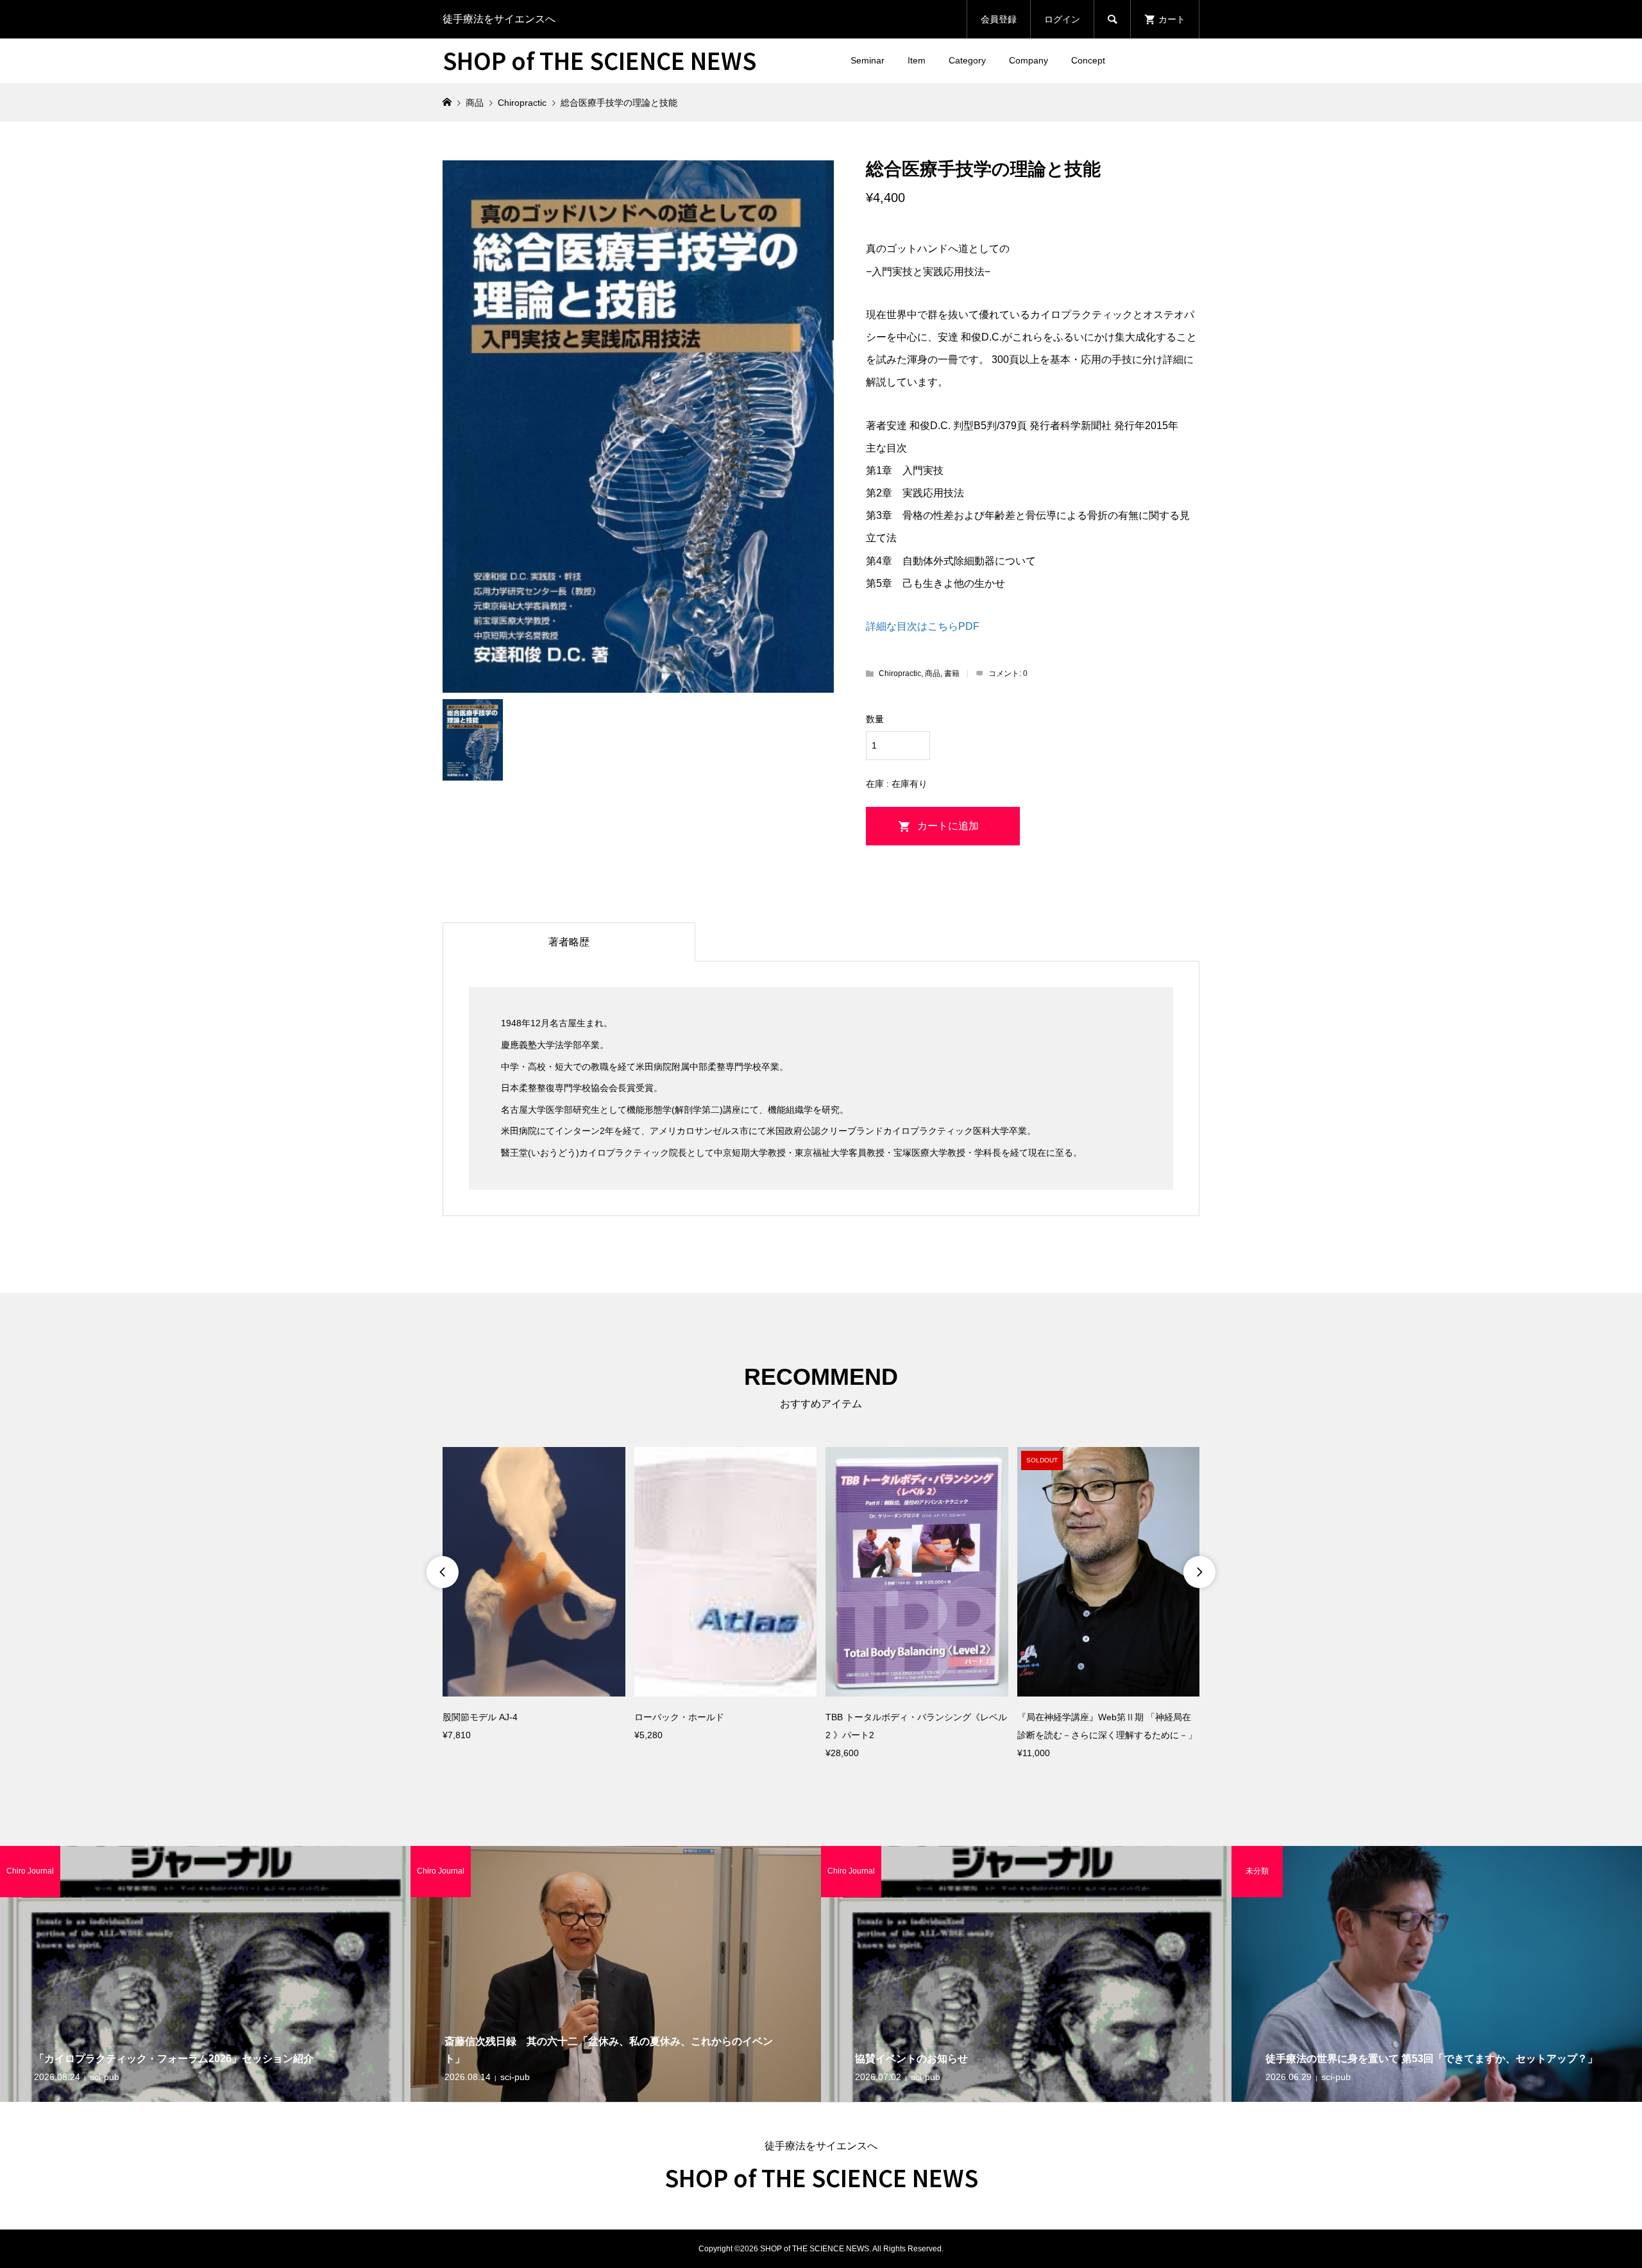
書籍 (952, 673)
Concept (1088, 60)
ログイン (1062, 19)
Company (1028, 60)
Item (917, 60)
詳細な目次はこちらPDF (923, 626)
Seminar (868, 60)
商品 (933, 673)
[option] (534, 1595)
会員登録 (999, 19)
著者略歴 (569, 942)
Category (967, 60)
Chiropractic (900, 673)
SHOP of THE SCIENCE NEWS (599, 60)
